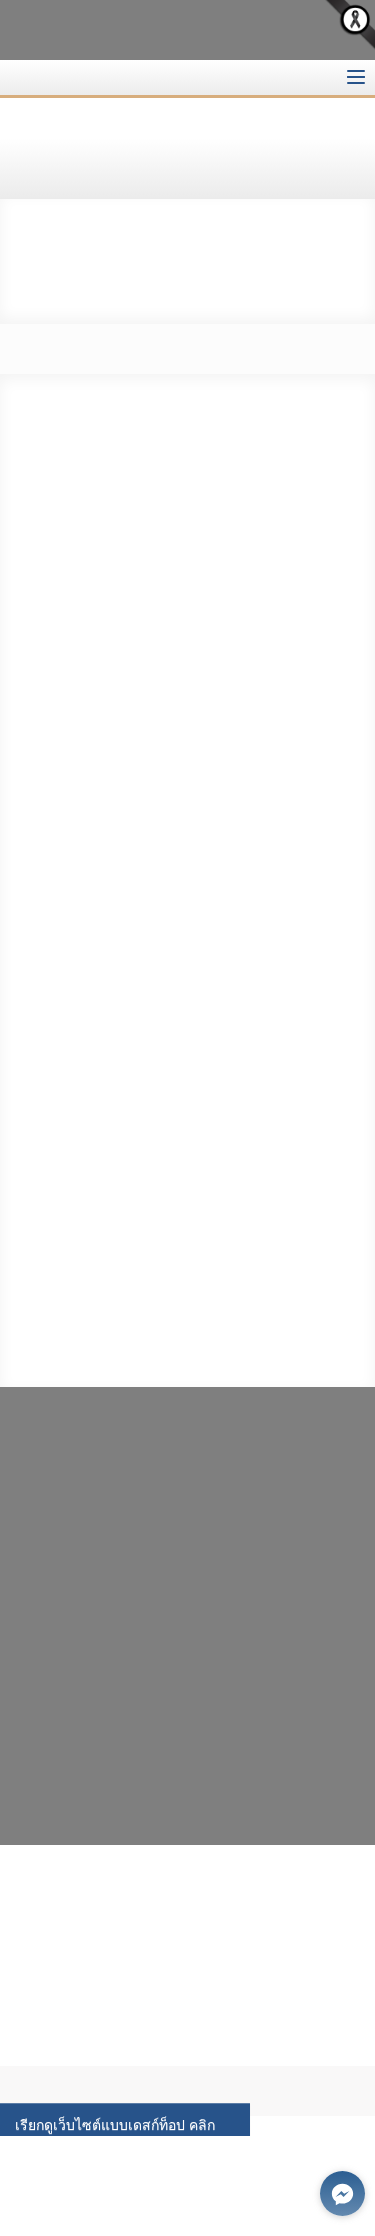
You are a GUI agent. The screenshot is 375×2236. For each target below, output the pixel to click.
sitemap (50, 77)
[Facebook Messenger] (342, 2193)
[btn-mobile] (356, 77)
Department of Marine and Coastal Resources (218, 29)
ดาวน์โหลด (126, 1146)
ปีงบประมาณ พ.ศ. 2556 (85, 218)
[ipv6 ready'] (201, 1893)
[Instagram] (60, 1777)
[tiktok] (75, 1794)
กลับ (134, 302)
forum (90, 77)
